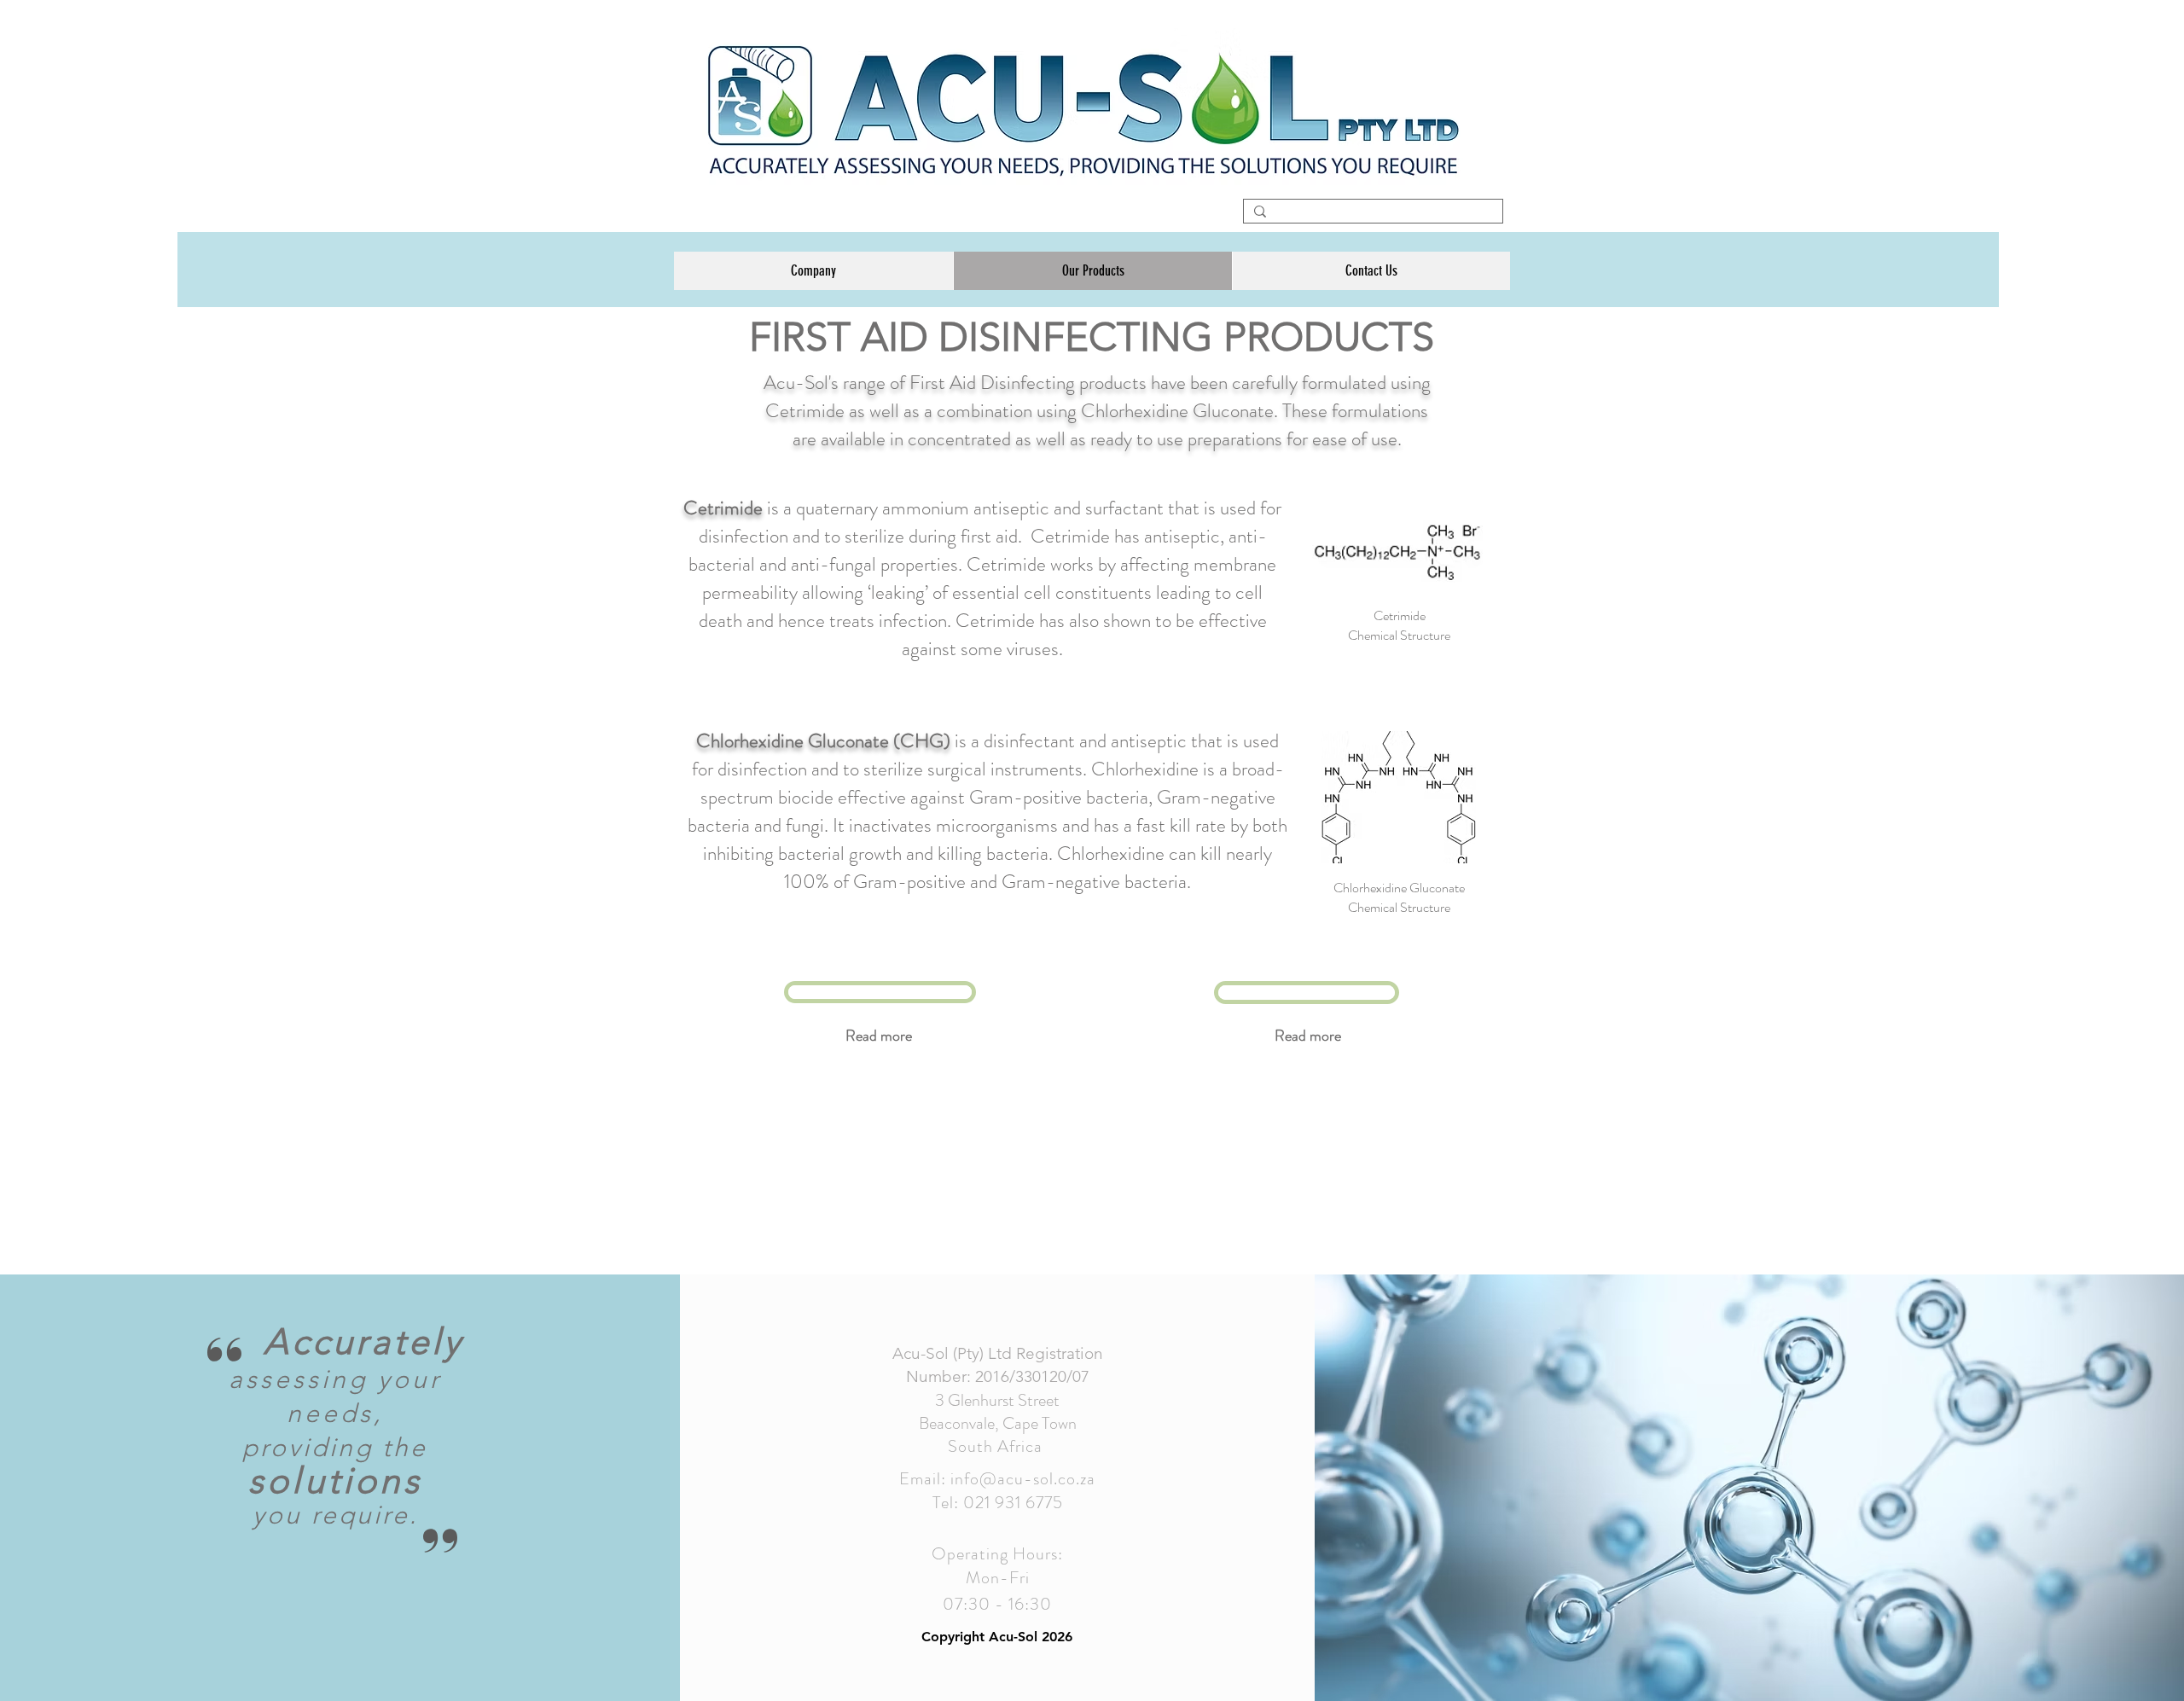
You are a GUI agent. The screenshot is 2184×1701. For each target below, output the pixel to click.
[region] (880, 992)
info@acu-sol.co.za (1023, 1479)
